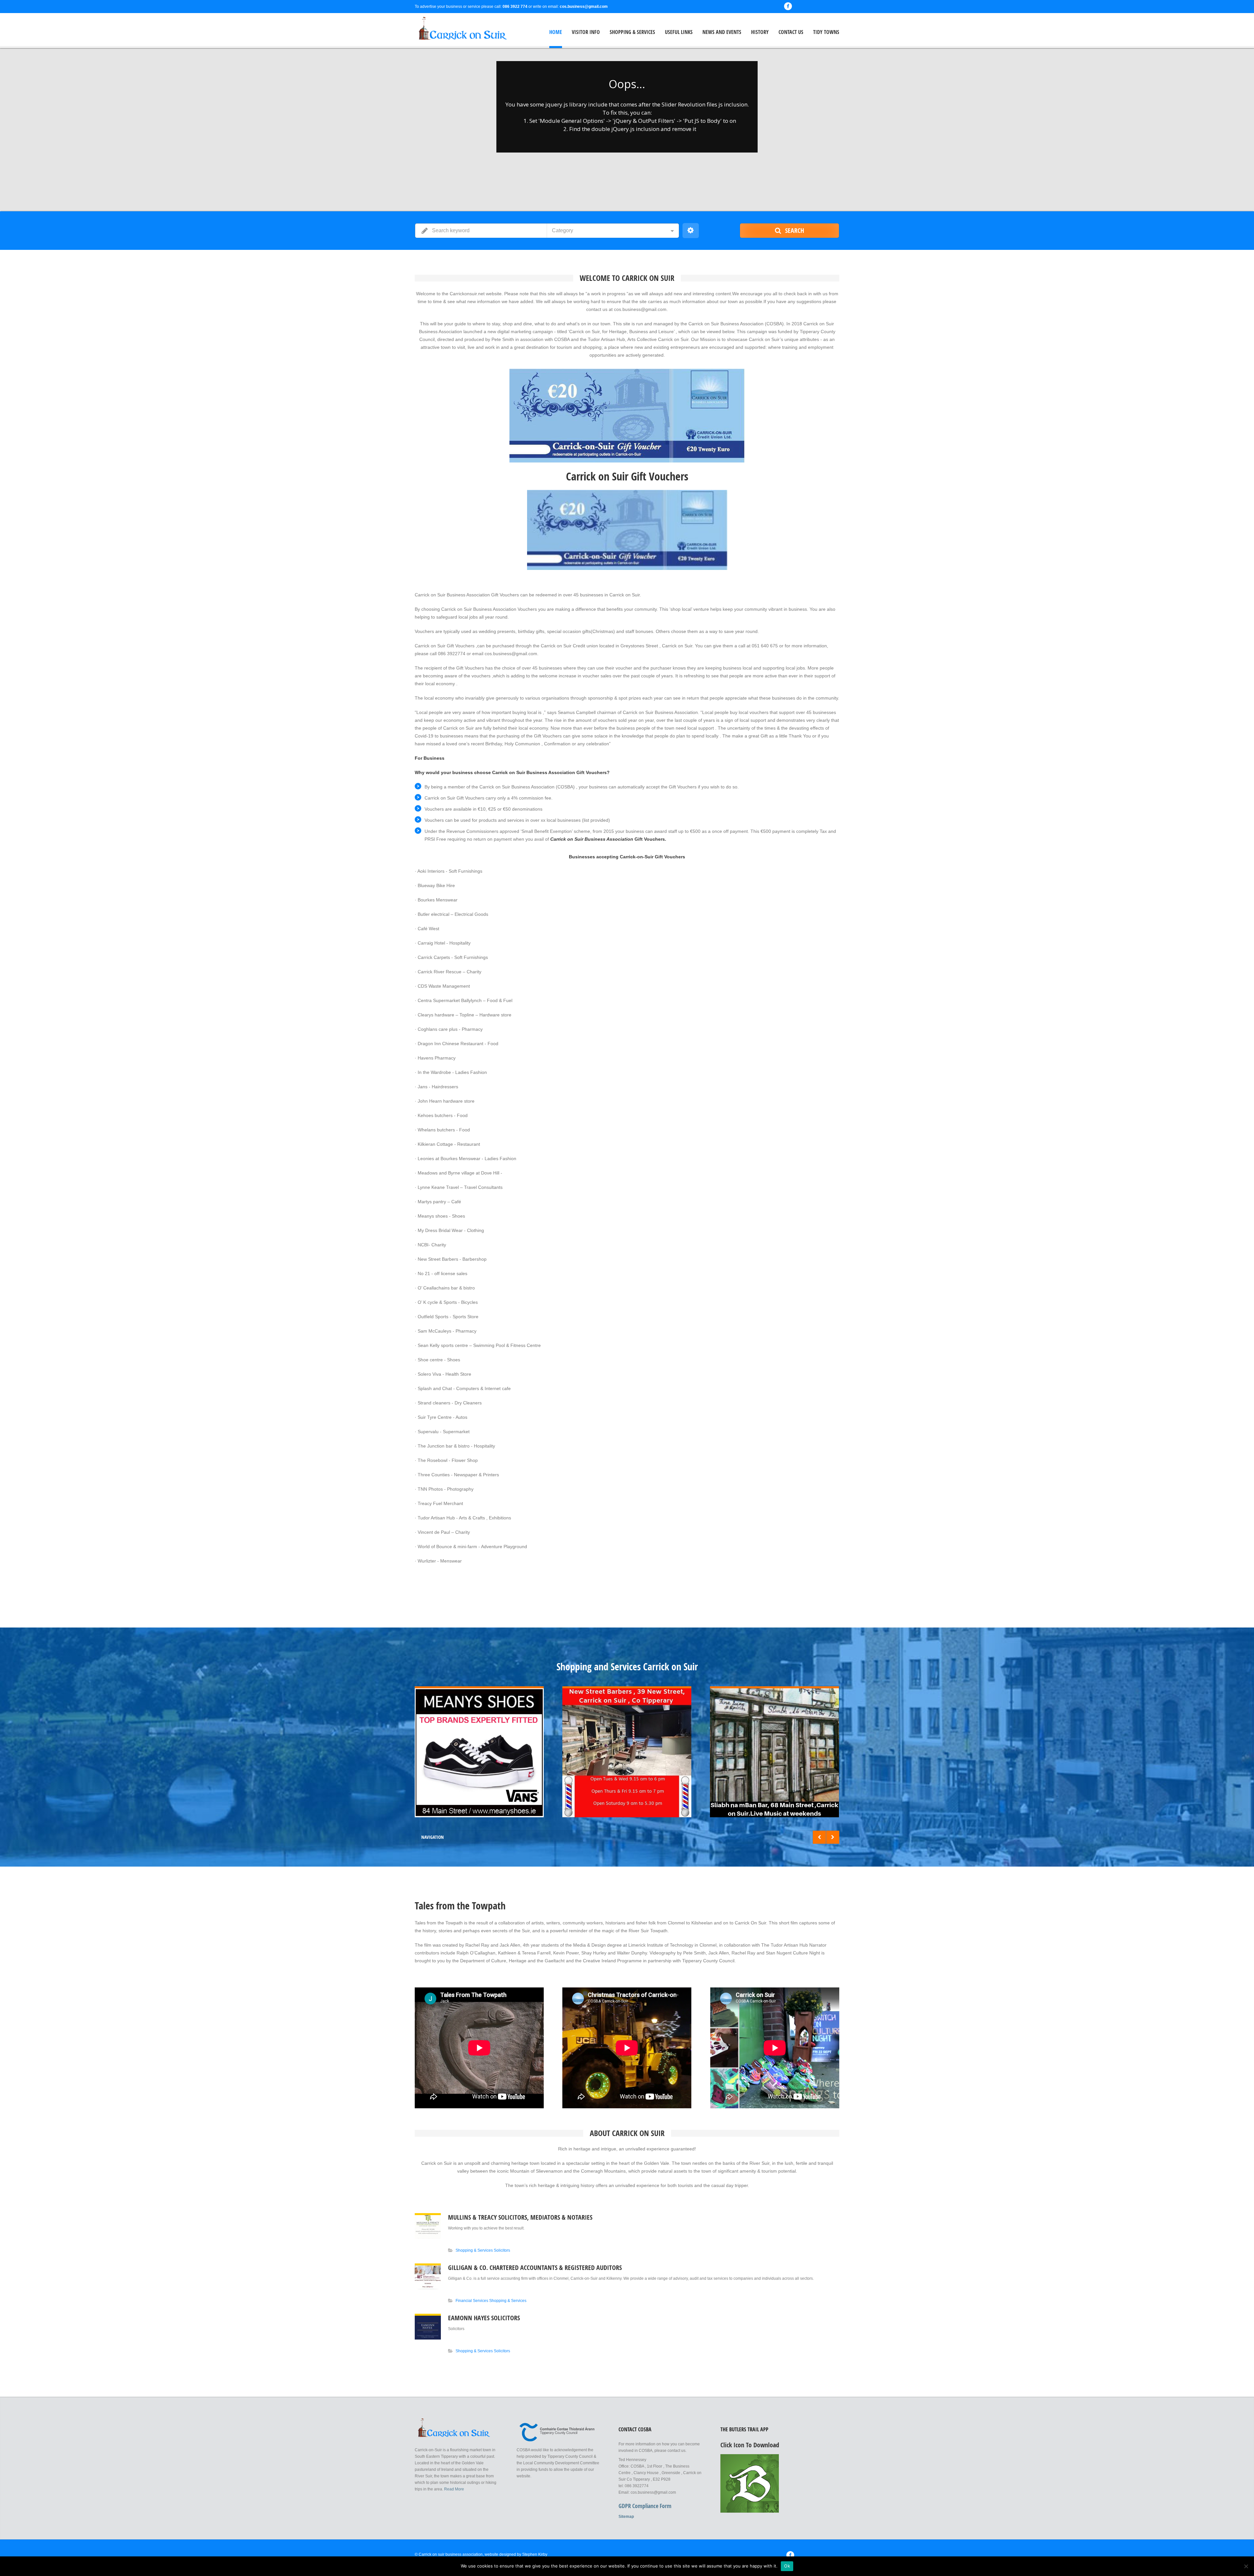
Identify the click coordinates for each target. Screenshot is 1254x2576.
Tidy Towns (826, 32)
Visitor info (586, 32)
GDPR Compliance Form (645, 2506)
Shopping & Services (632, 32)
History (760, 32)
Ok (787, 2566)
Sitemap (626, 2517)
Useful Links (679, 32)
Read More (454, 2489)
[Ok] (1246, 2566)
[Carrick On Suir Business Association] (457, 30)
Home (556, 32)
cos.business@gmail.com (584, 7)
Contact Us (791, 32)
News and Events (722, 32)
